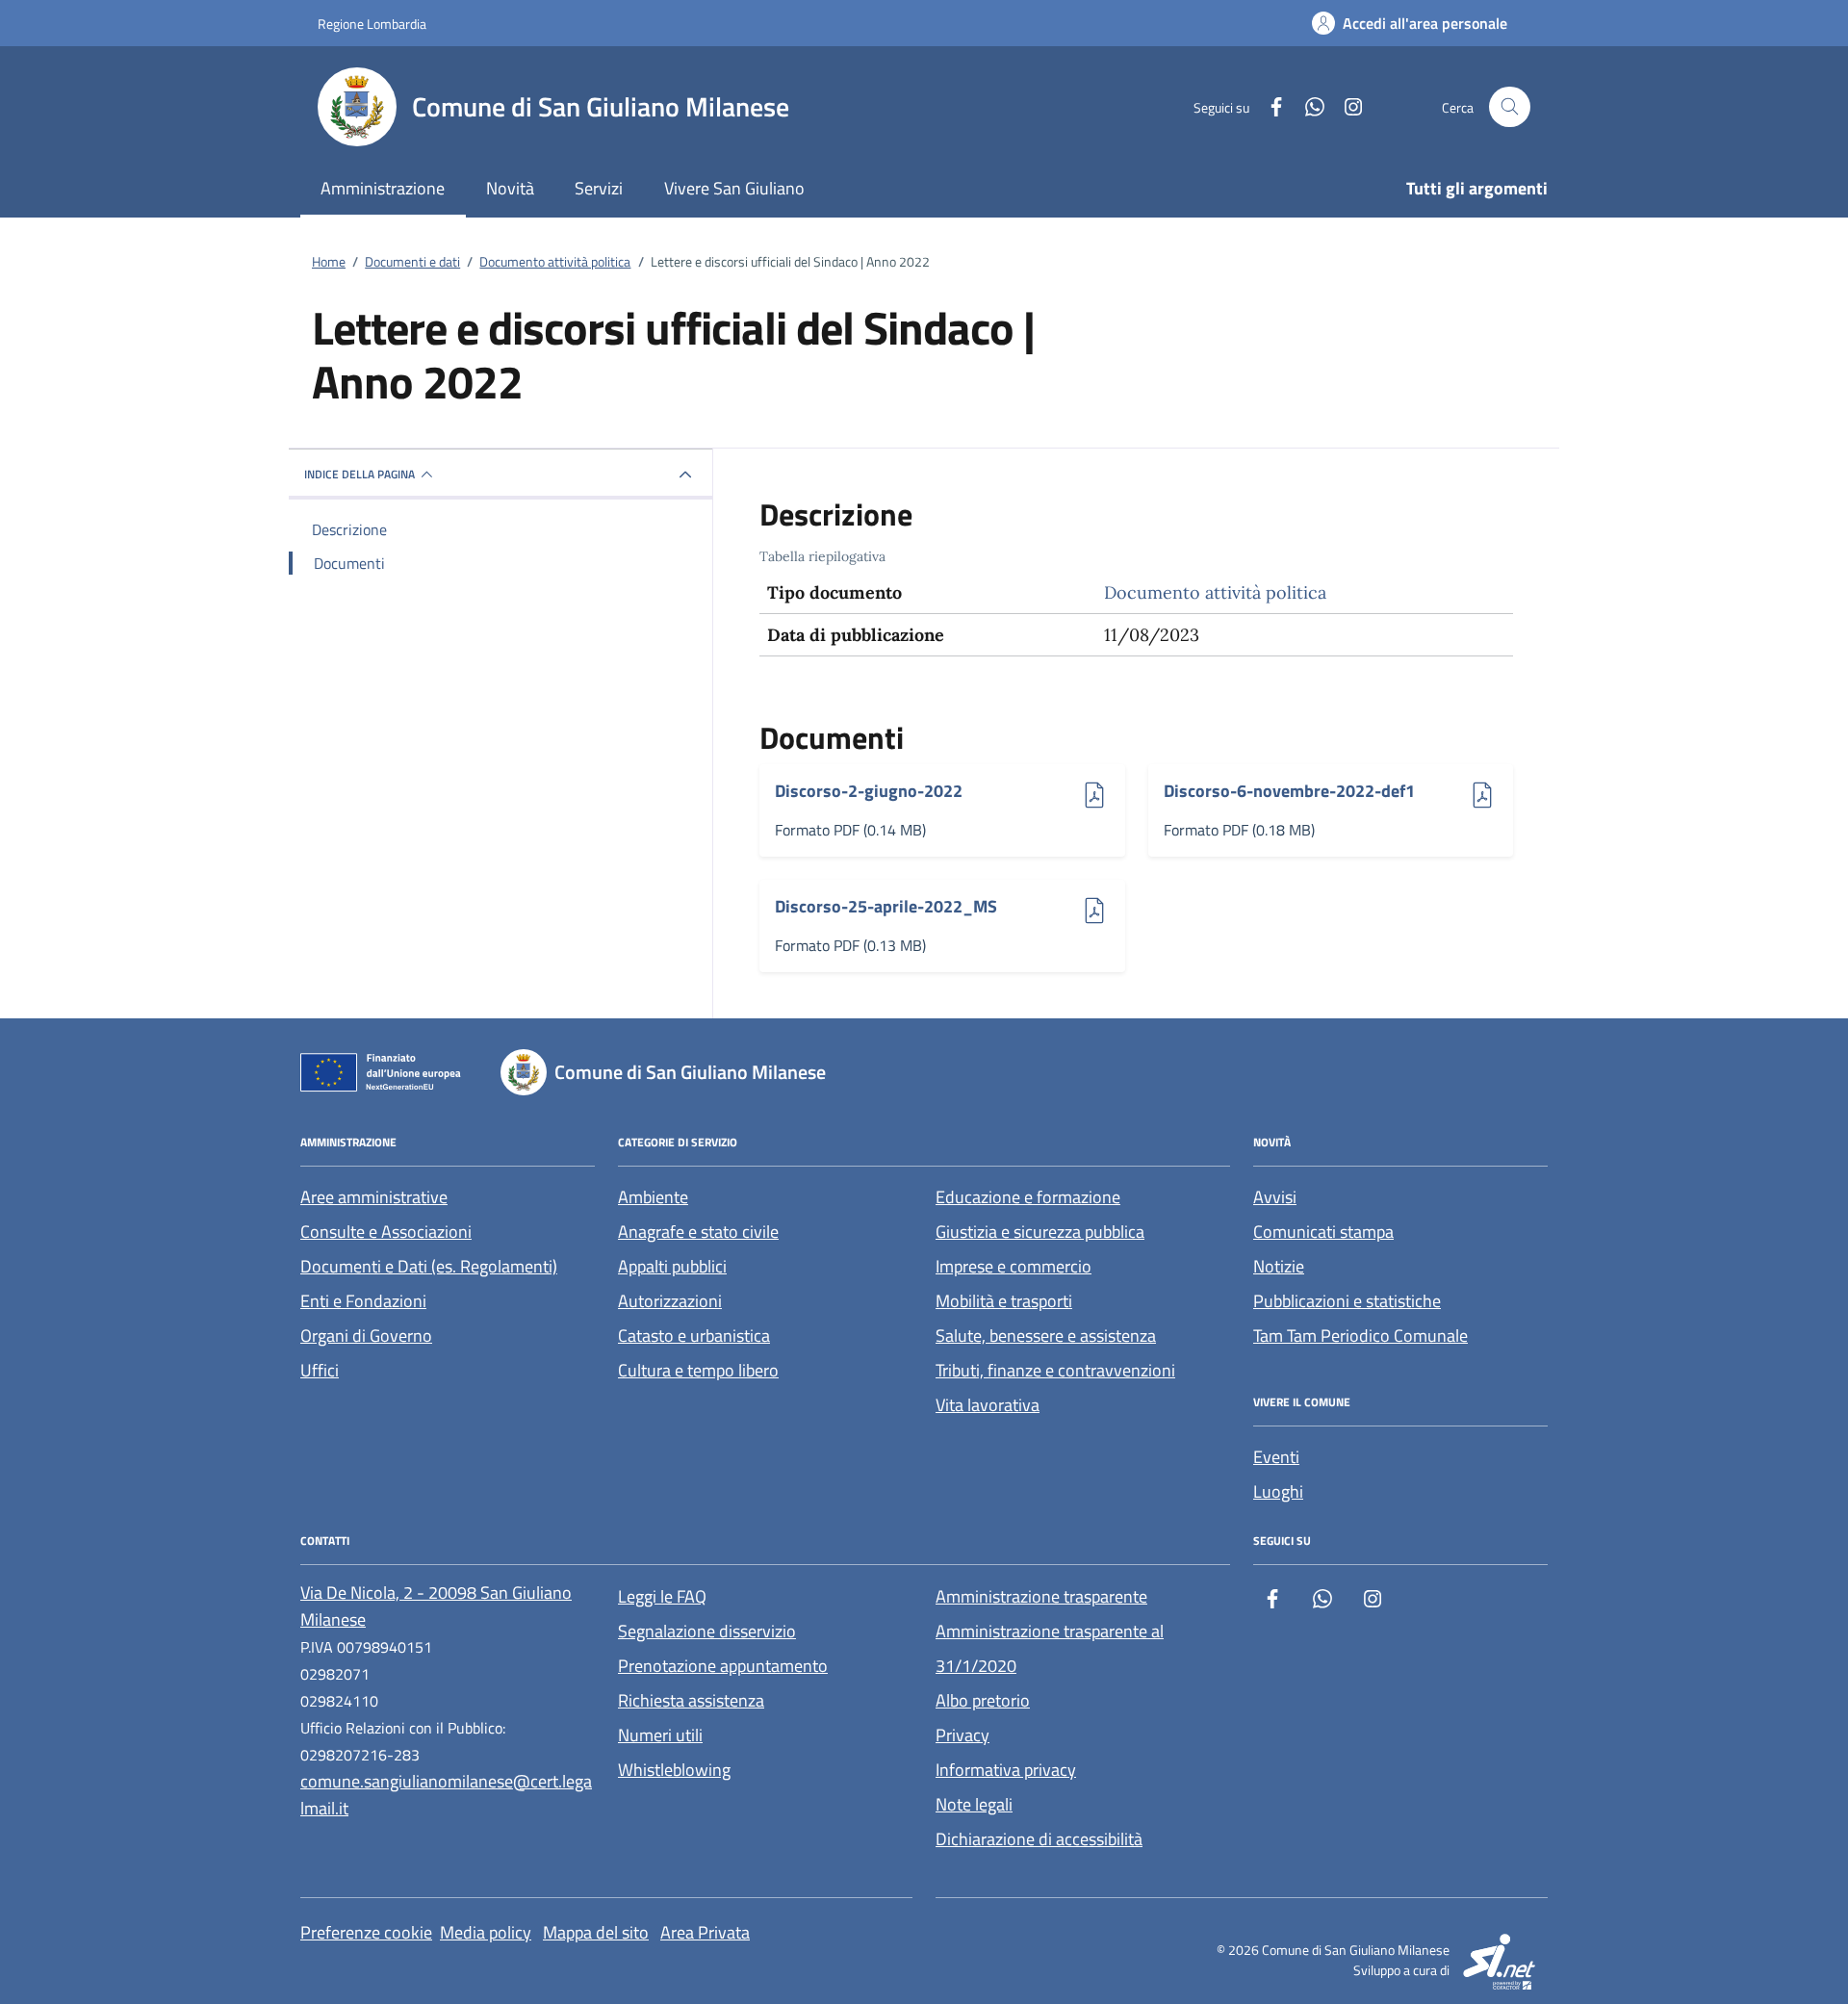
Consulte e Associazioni (386, 1232)
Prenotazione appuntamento (723, 1666)
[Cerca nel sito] (1510, 107)
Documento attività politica (1215, 592)
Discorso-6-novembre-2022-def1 (1289, 792)
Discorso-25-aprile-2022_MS (886, 907)
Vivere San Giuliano (734, 188)
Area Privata (705, 1932)
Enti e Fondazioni (363, 1301)
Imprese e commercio (1014, 1266)
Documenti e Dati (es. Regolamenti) (429, 1266)
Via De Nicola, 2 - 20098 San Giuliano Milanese (436, 1606)
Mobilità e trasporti (1004, 1301)
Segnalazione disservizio (707, 1631)
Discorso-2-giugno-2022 (869, 792)
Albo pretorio (983, 1700)
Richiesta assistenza (691, 1700)
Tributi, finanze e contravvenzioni (1055, 1370)
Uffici (320, 1370)
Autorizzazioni (670, 1301)
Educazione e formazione (1028, 1197)
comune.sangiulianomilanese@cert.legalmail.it (446, 1795)
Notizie (1279, 1266)
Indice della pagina (359, 474)
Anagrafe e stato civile (698, 1232)
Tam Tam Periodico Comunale (1360, 1336)
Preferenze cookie (366, 1932)
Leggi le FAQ (662, 1596)
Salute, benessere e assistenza (1046, 1336)
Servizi (599, 188)
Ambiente (653, 1197)
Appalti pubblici (672, 1266)
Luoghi (1278, 1491)
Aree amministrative (374, 1197)
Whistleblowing (674, 1770)
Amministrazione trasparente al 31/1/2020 (1050, 1648)
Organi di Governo (366, 1336)
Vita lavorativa (988, 1405)
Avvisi (1275, 1197)
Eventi (1276, 1457)
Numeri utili (660, 1735)
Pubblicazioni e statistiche (1347, 1301)
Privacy (962, 1735)
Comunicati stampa (1323, 1232)
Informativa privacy (1006, 1770)
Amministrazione (383, 188)
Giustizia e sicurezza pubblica (1040, 1232)
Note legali (974, 1804)
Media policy (486, 1932)
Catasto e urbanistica (694, 1336)
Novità (510, 188)
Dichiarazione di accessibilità (1039, 1839)
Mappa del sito (596, 1932)
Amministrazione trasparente (1041, 1596)
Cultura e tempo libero (698, 1370)
